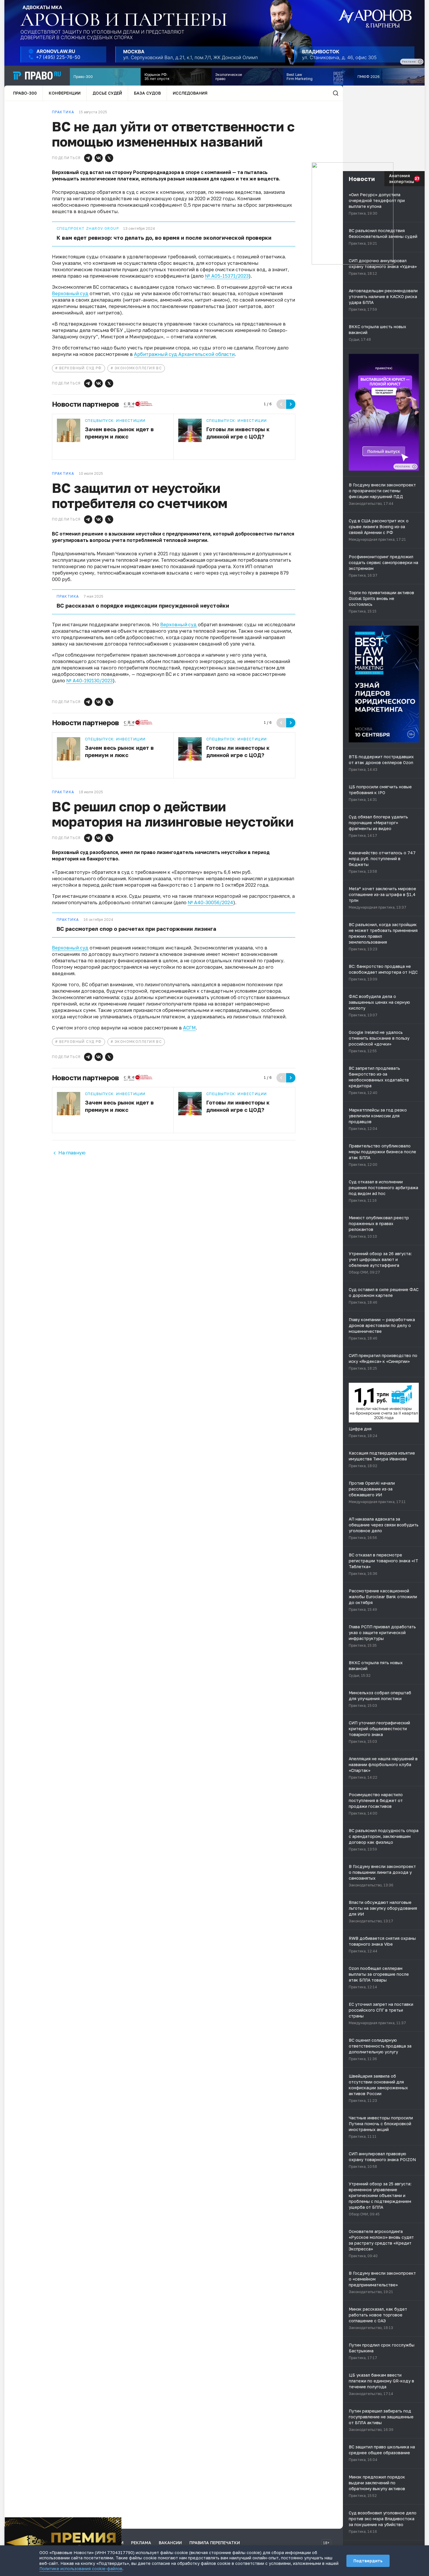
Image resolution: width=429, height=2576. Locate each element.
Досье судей (107, 93)
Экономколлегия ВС (138, 368)
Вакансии (170, 2543)
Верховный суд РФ (81, 368)
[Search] (336, 93)
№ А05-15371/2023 (227, 276)
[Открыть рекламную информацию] (414, 467)
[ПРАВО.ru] (37, 76)
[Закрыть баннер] (117, 2521)
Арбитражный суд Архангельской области (184, 354)
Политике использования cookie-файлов (81, 2569)
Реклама (141, 2543)
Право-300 (25, 93)
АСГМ (189, 1028)
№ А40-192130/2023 (89, 681)
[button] (88, 158)
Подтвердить (368, 2561)
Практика (68, 596)
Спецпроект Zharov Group (88, 229)
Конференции (65, 93)
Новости (362, 179)
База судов (147, 93)
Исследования (190, 93)
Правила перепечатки (215, 2543)
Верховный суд (70, 293)
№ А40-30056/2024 (210, 902)
